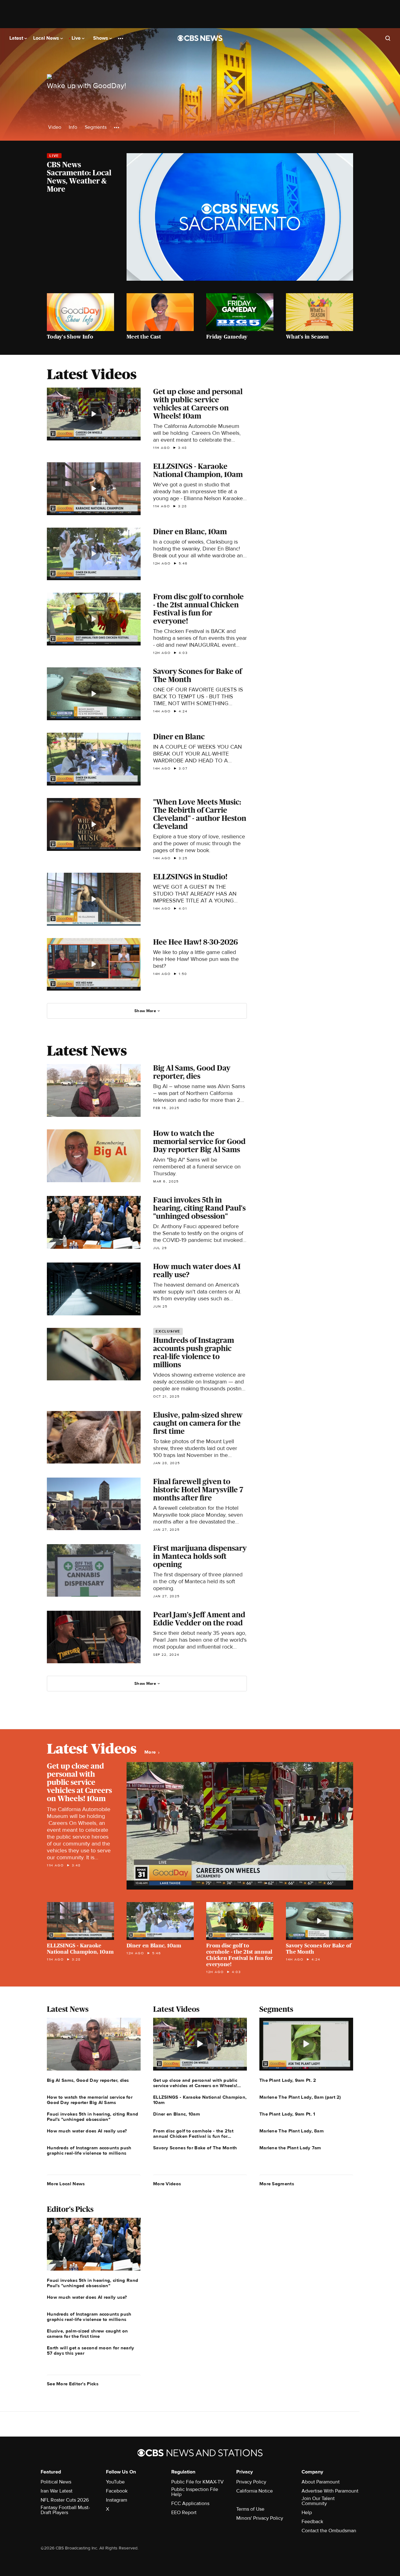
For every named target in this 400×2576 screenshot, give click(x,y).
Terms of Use (250, 2509)
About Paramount (321, 2482)
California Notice (255, 2491)
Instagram (117, 2500)
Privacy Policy (251, 2482)
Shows (101, 38)
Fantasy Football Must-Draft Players (65, 2510)
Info (73, 127)
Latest (17, 38)
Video (55, 127)
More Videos (167, 2184)
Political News (56, 2482)
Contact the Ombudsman (329, 2531)
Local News (47, 38)
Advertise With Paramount (330, 2491)
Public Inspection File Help (195, 2492)
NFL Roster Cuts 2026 (65, 2500)
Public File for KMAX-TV (197, 2482)
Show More (145, 1011)
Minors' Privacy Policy (260, 2518)
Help (307, 2513)
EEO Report (184, 2513)
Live (77, 38)
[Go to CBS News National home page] (200, 38)
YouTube (115, 2482)
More (151, 1752)
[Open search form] (388, 38)
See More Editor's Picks (73, 2384)
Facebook (117, 2491)
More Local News (66, 2184)
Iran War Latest (57, 2491)
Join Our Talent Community (318, 2501)
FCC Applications (190, 2503)
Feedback (312, 2522)
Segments (96, 127)
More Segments (277, 2184)
